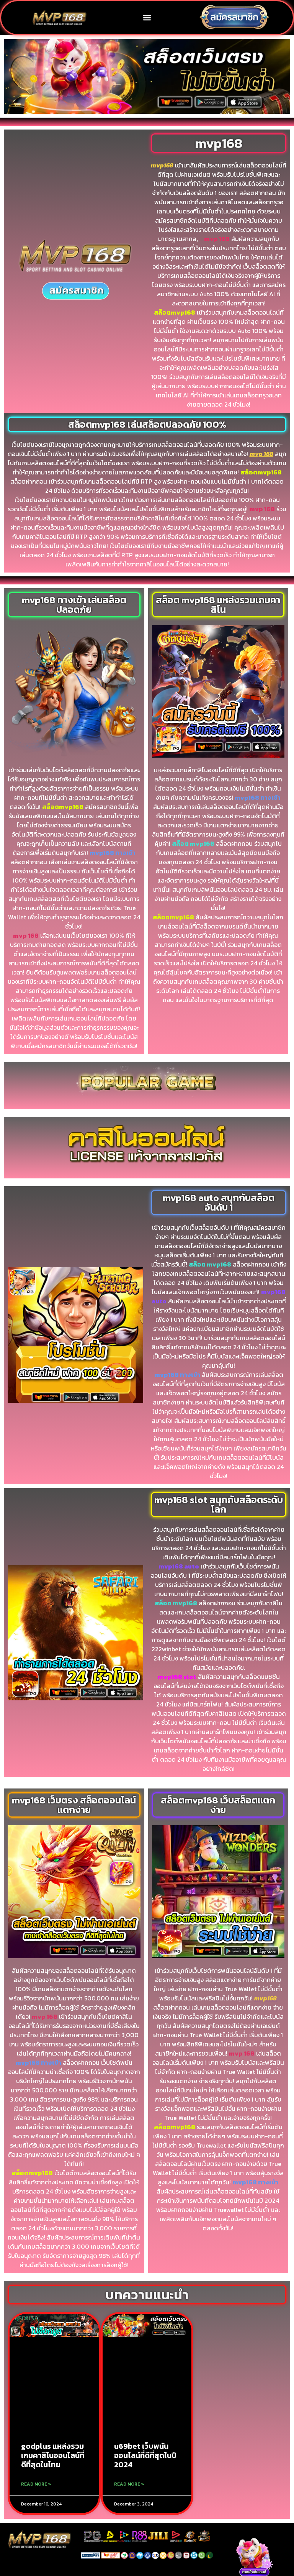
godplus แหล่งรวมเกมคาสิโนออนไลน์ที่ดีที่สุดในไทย (53, 2455)
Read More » (36, 2484)
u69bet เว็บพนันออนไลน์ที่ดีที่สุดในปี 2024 (145, 2455)
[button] (147, 17)
